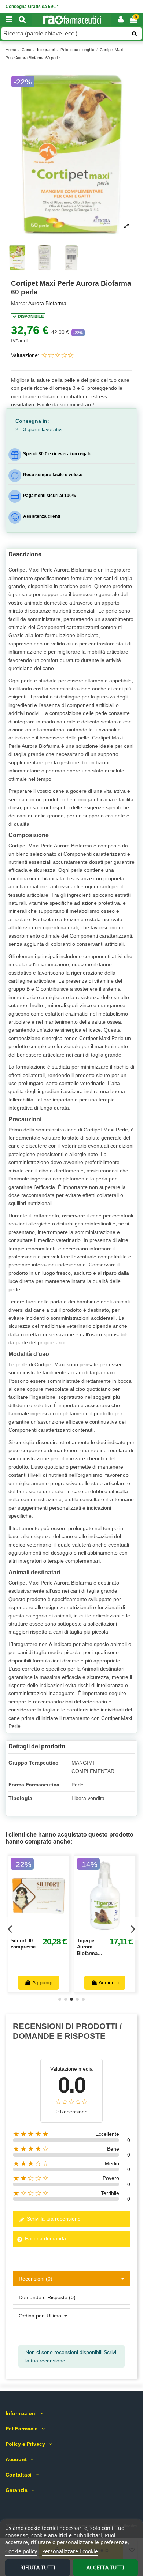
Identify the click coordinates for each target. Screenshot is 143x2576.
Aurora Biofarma (47, 303)
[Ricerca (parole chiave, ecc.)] (134, 34)
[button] (71, 155)
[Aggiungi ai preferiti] (30, 1931)
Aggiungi (42, 1982)
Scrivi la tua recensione (53, 2219)
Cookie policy (21, 2551)
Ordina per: (32, 2316)
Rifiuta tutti (38, 2567)
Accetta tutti (105, 2567)
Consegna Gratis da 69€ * (32, 7)
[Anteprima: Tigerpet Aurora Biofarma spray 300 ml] (113, 1931)
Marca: (19, 303)
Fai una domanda (45, 2238)
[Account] (121, 20)
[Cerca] (22, 20)
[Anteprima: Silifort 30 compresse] (47, 1931)
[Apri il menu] (9, 20)
